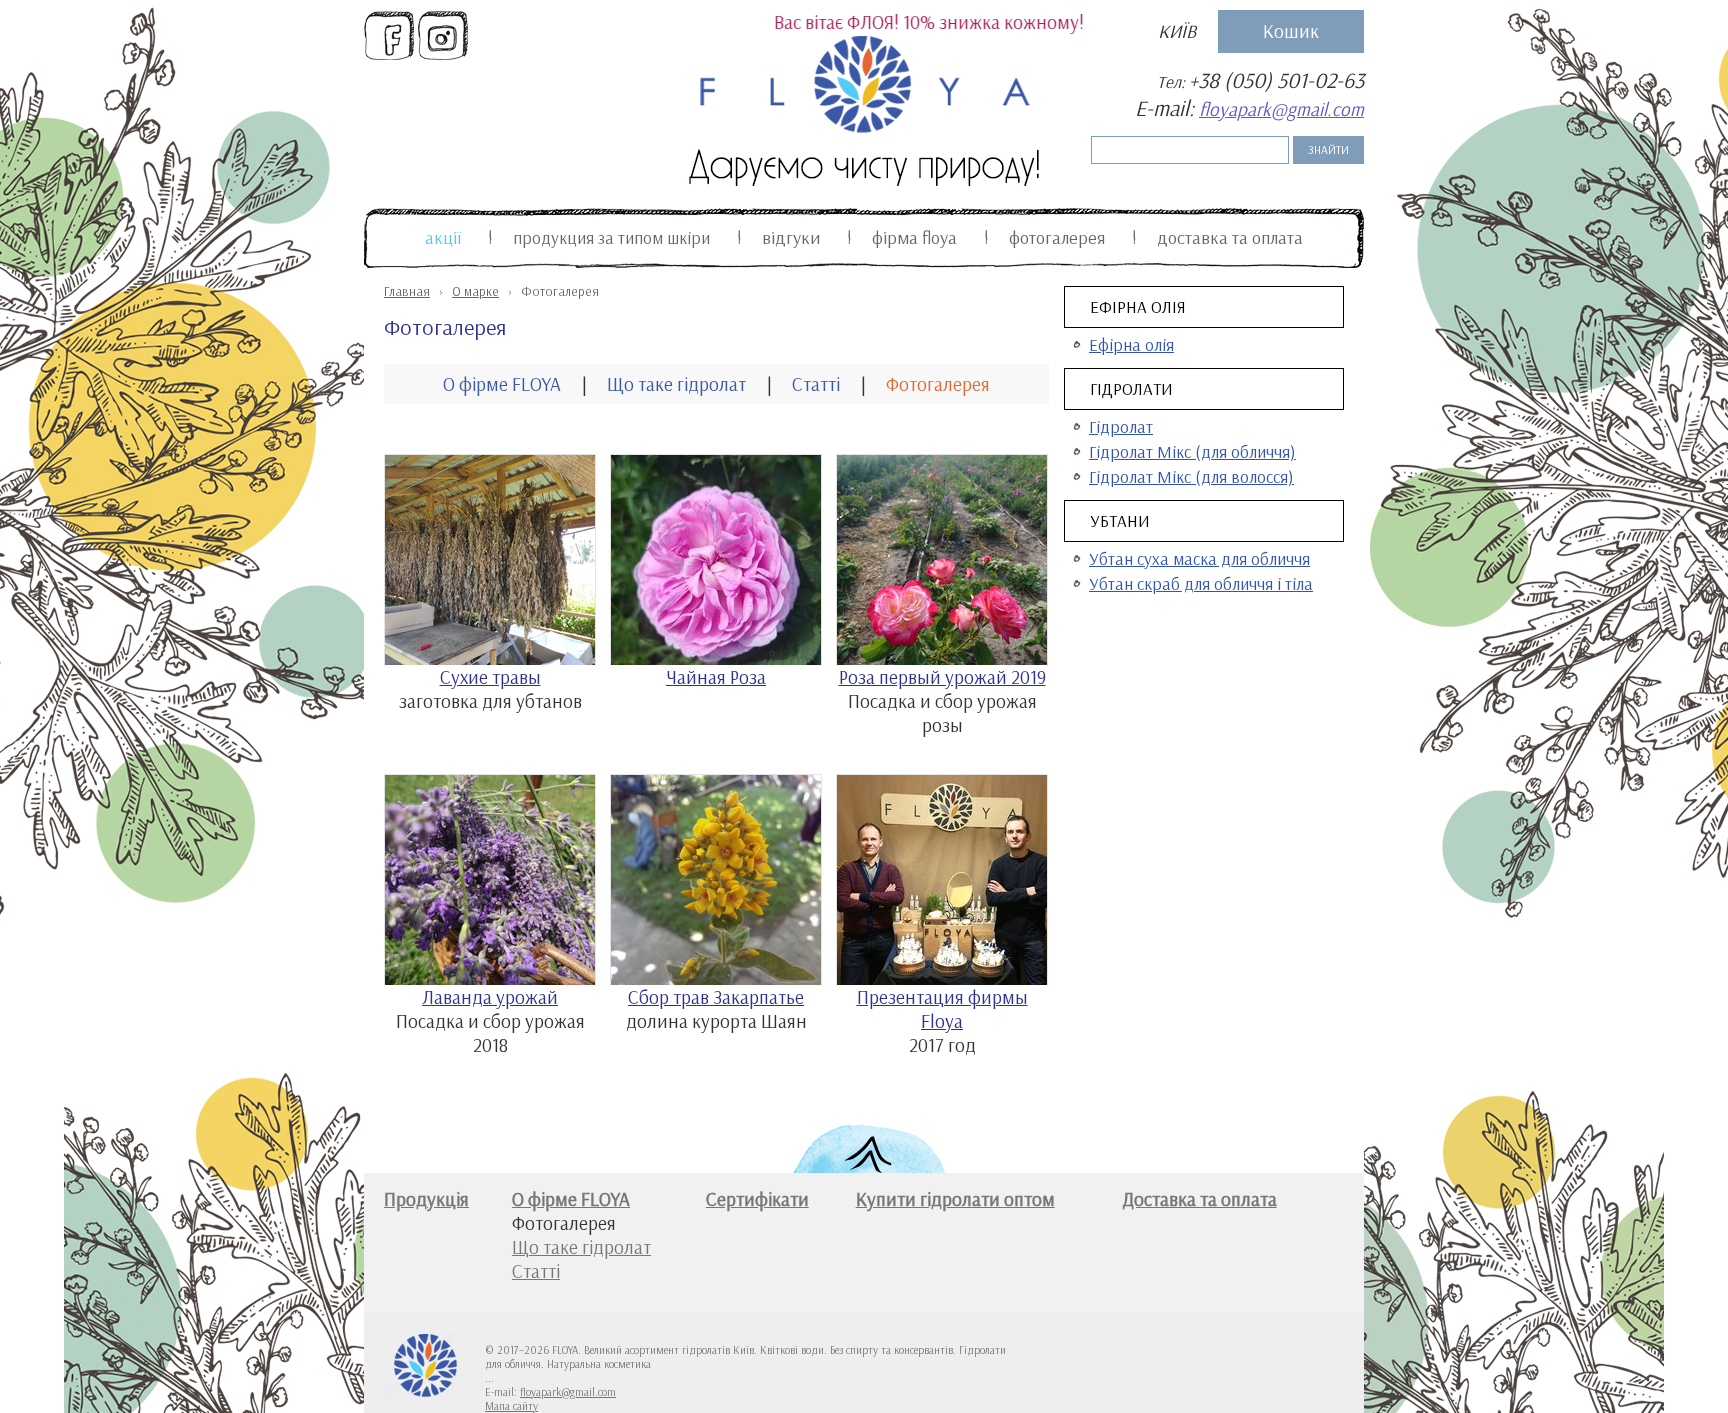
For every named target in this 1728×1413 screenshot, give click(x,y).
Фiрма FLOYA (914, 237)
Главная (407, 291)
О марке (475, 291)
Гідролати (1131, 388)
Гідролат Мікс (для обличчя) (1192, 451)
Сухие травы (490, 677)
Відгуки (791, 237)
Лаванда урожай (490, 997)
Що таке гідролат (676, 384)
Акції (443, 237)
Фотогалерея (1057, 237)
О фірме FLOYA (502, 384)
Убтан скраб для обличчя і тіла (1201, 583)
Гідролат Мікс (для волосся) (1191, 476)
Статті (816, 384)
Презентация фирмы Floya (942, 1009)
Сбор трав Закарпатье (716, 997)
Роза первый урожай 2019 (942, 677)
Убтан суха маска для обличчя (1199, 558)
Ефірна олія (1138, 306)
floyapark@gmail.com (1281, 109)
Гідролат (1121, 426)
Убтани (1120, 520)
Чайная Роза (716, 677)
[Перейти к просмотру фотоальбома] (490, 658)
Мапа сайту (511, 1406)
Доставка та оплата (1230, 237)
